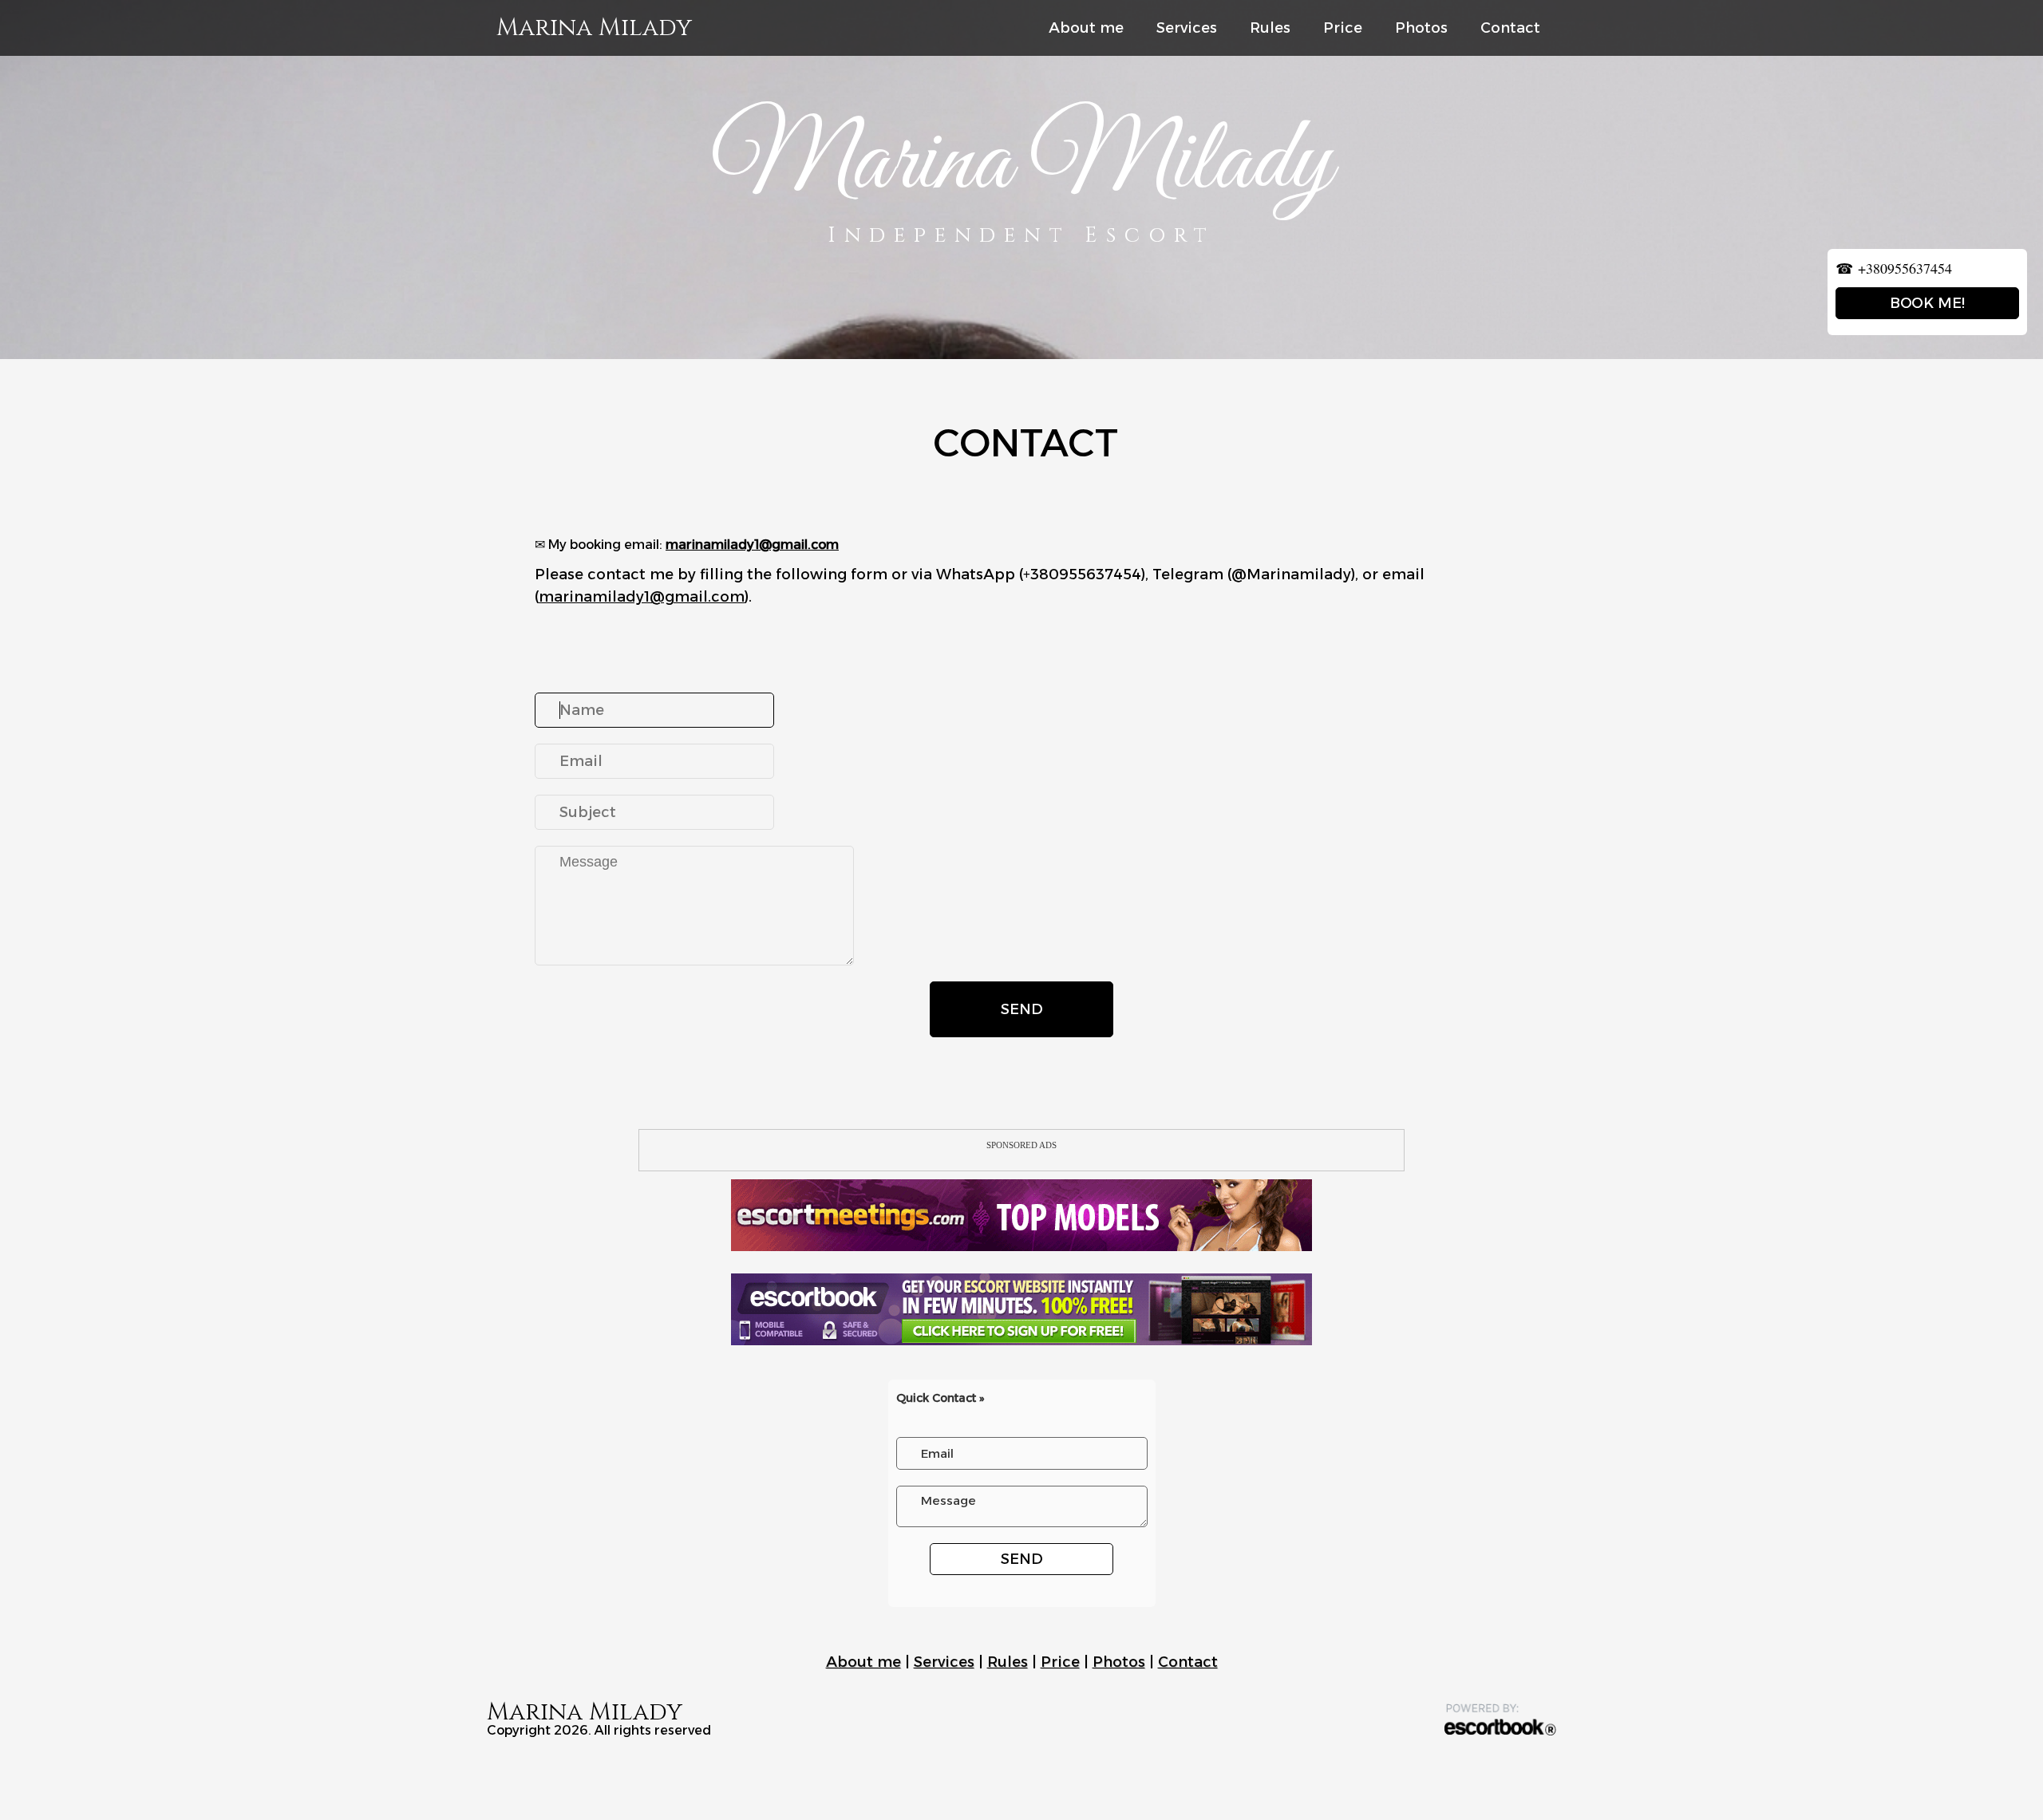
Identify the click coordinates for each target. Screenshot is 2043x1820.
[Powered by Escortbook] (1500, 1719)
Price (1343, 28)
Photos (1421, 28)
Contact (1510, 28)
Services (1187, 28)
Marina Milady (594, 28)
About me (1086, 28)
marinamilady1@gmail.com (752, 545)
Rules (1270, 28)
